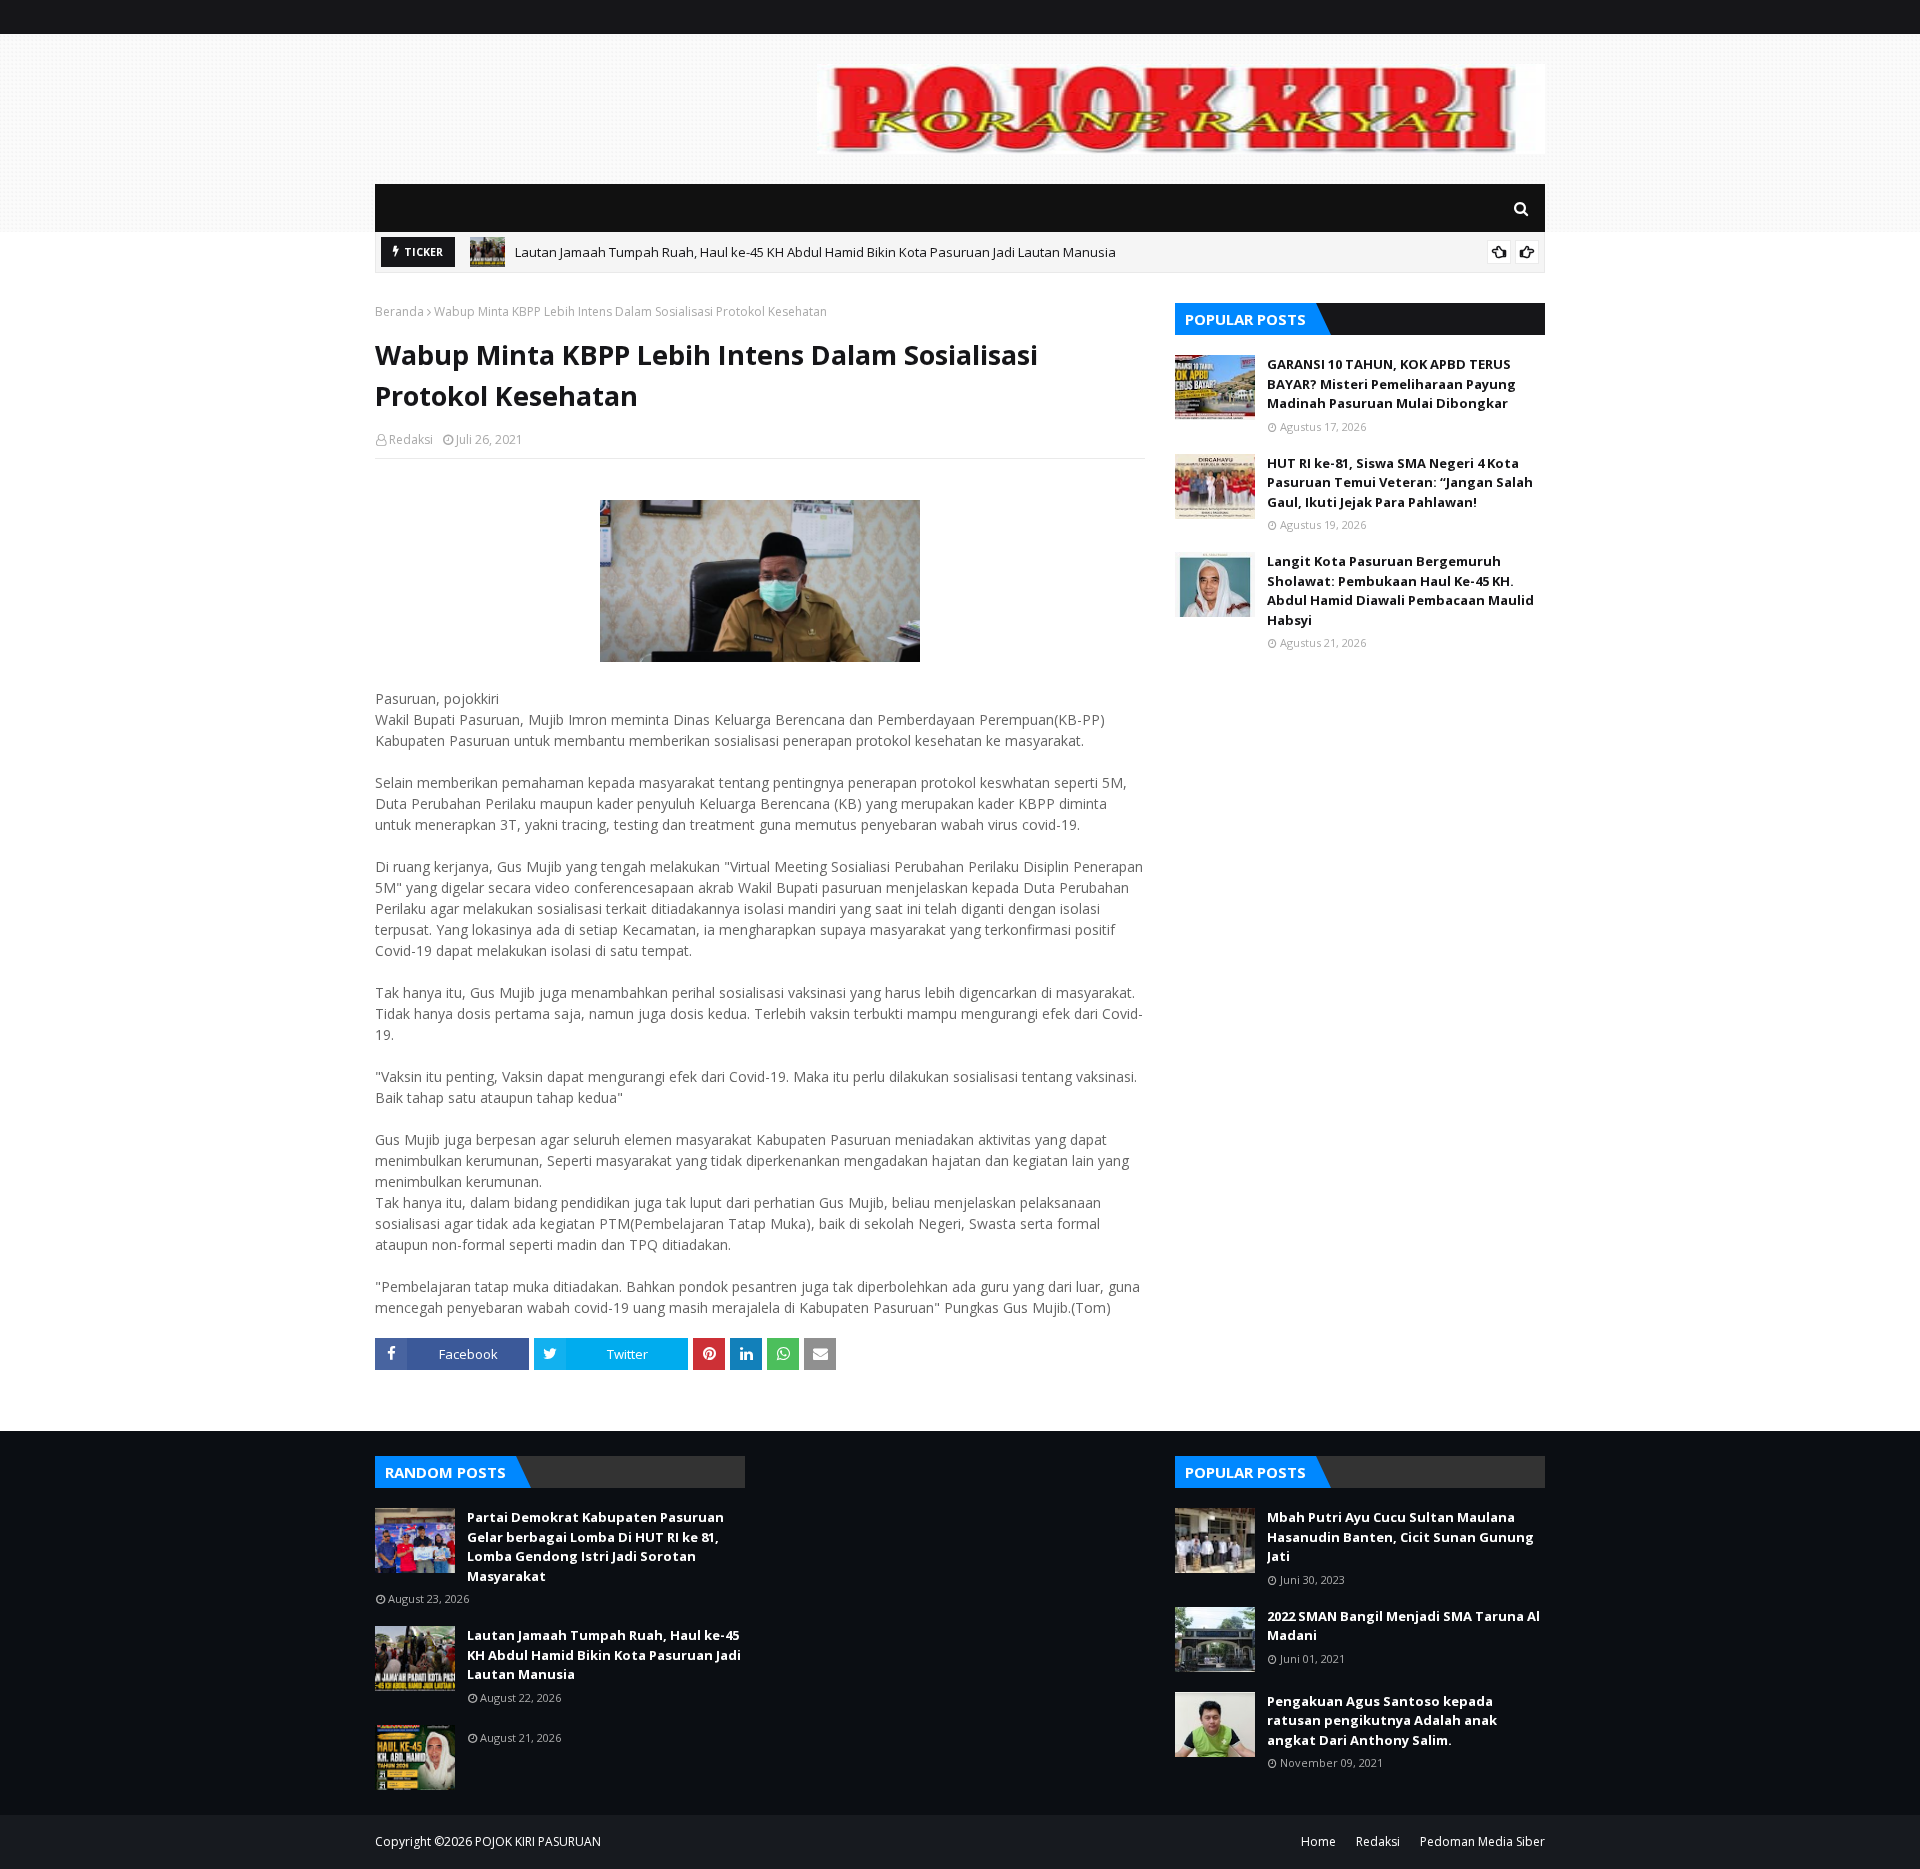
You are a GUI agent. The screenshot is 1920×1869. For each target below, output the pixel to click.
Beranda (399, 311)
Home (1318, 1841)
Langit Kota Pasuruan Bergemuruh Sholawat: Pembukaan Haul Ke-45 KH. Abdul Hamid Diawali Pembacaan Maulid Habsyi (1400, 590)
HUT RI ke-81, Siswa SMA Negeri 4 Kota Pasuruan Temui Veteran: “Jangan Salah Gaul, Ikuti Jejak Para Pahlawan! (1400, 482)
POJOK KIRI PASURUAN (538, 1841)
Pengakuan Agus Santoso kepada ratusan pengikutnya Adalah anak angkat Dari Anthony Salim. (1382, 1720)
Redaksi (411, 439)
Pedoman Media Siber (1482, 1841)
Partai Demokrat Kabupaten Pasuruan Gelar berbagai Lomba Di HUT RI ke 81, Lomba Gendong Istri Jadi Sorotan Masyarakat (595, 1546)
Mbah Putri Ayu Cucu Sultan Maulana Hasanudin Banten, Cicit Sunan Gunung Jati (1400, 1536)
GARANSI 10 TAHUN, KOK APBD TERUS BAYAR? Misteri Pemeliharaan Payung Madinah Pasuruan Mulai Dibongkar (1391, 383)
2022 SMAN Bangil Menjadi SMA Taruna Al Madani (1403, 1626)
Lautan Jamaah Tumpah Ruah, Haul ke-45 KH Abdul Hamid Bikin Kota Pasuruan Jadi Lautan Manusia (815, 252)
